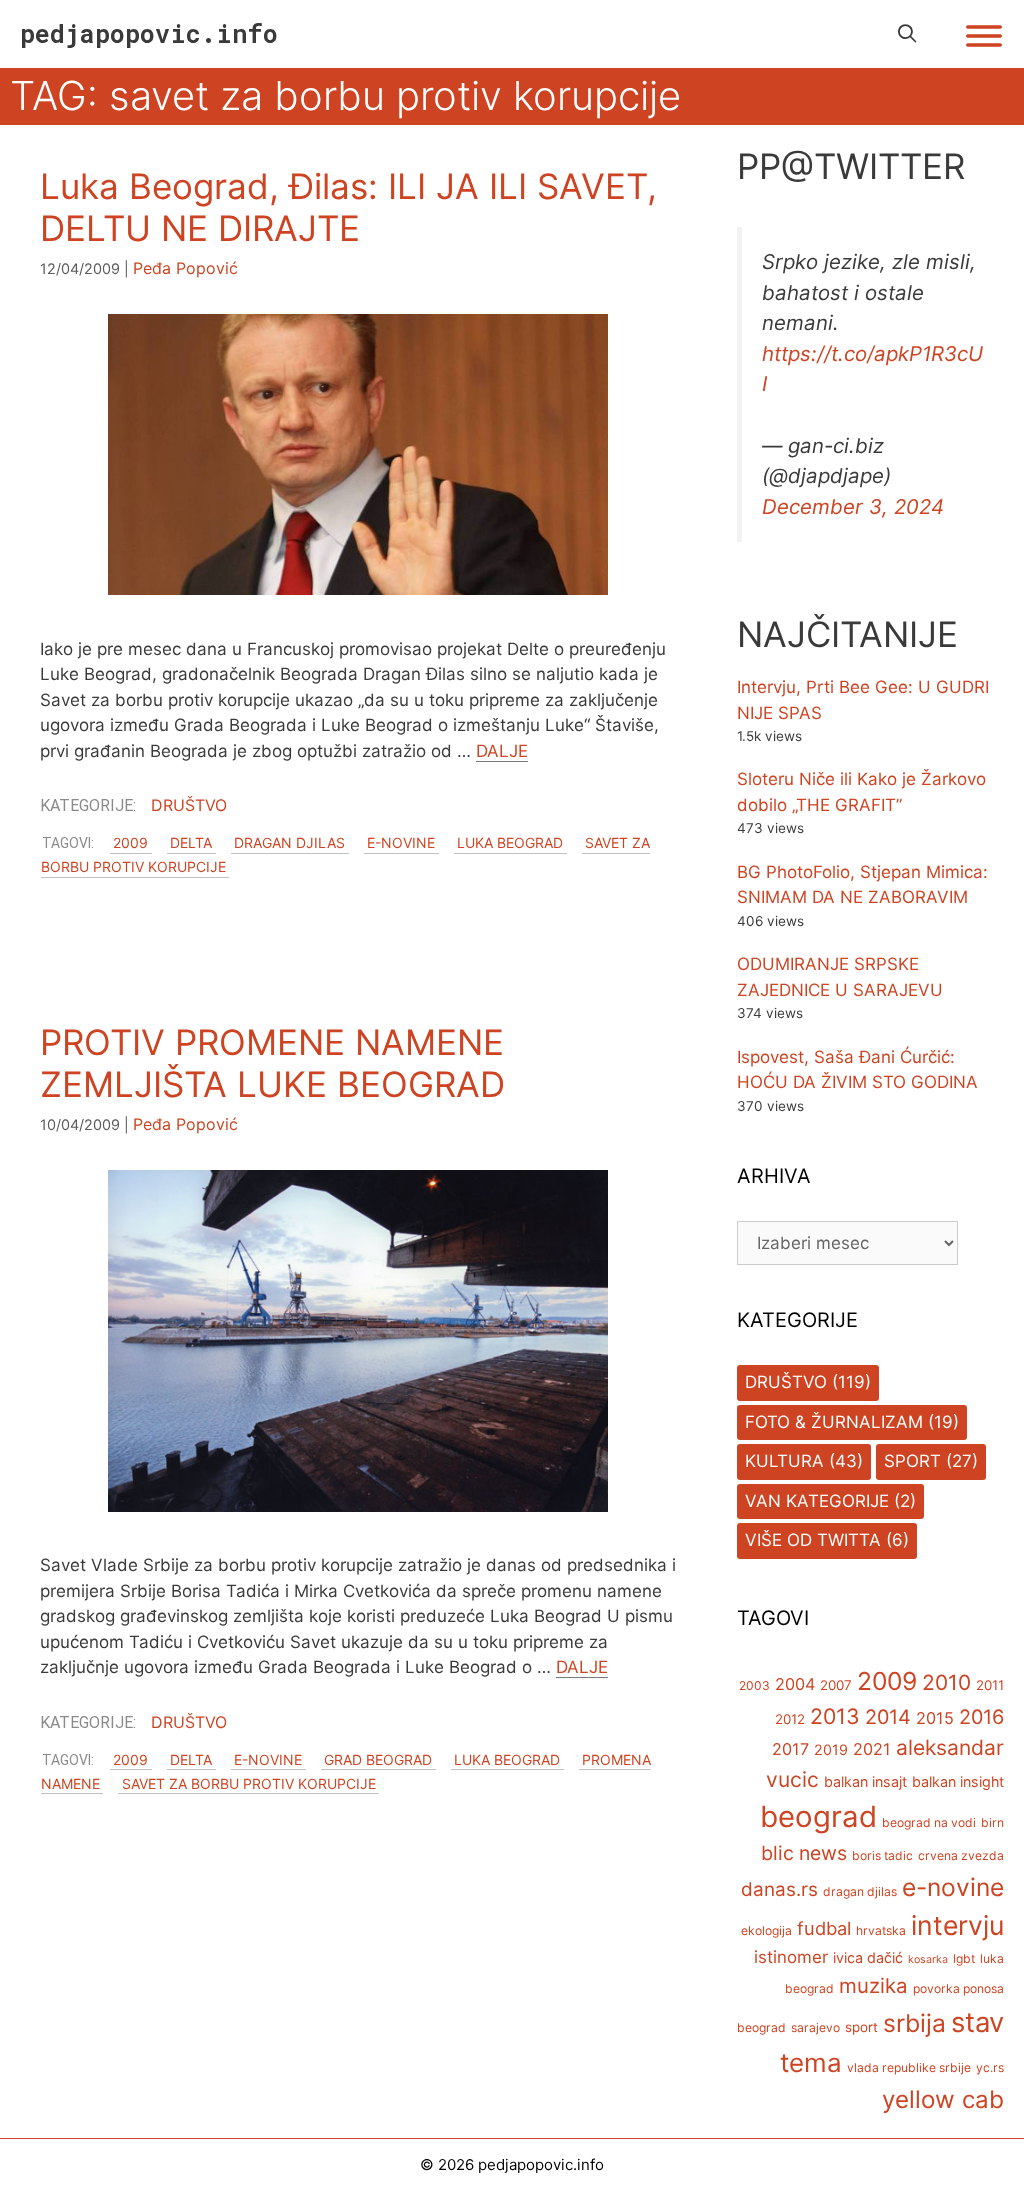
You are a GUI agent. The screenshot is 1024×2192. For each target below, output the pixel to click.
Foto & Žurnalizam (834, 1422)
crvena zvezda (961, 1855)
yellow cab (943, 2099)
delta (191, 842)
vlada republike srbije (909, 2067)
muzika (873, 1985)
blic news (804, 1853)
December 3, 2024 (853, 506)
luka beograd (510, 842)
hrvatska (881, 1930)
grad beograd (378, 1759)
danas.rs (779, 1889)
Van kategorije (817, 1501)
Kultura (784, 1461)
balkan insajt (865, 1781)
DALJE (502, 751)
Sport (912, 1461)
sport (861, 2027)
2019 (831, 1749)
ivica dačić (868, 1957)
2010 (946, 1682)
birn (992, 1822)
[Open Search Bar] (907, 34)
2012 (790, 1719)
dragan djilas (289, 842)
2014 (888, 1717)
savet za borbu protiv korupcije (249, 1783)
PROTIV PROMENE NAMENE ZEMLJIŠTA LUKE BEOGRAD (272, 1063)
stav (977, 2022)
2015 (935, 1718)
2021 (872, 1749)
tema (811, 2062)
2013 (835, 1716)
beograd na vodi (929, 1822)
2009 (130, 842)
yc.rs (990, 2067)
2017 (790, 1749)
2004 (795, 1684)
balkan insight (958, 1781)
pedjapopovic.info (149, 33)
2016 (981, 1717)
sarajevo (815, 2027)
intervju (957, 1925)
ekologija (766, 1930)
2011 (990, 1685)
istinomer (791, 1957)
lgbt (964, 1958)
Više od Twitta (813, 1540)
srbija (914, 2023)
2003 (754, 1685)
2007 (836, 1685)
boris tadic (882, 1855)
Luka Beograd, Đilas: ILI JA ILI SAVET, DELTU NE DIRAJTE (348, 207)
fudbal (824, 1928)
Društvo (189, 805)
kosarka (928, 1959)
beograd (818, 1816)
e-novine (401, 842)
